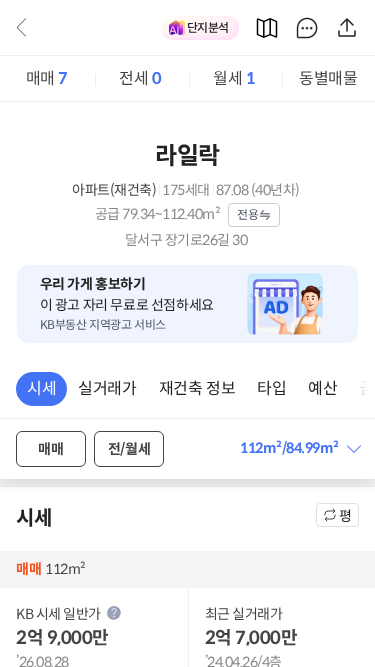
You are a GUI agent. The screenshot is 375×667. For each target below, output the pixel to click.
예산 (322, 388)
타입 (271, 388)
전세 (140, 78)
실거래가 (107, 388)
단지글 (307, 28)
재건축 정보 (197, 388)
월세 (234, 78)
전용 (247, 214)
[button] (299, 448)
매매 (47, 78)
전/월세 (129, 449)
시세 (41, 388)
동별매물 (328, 78)
